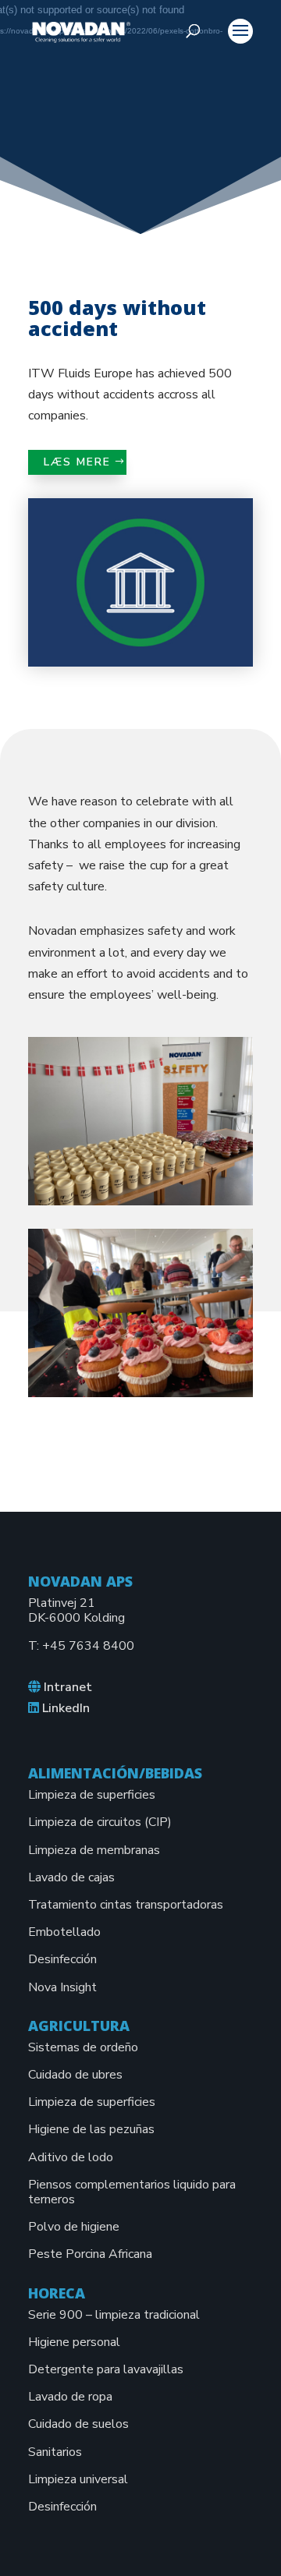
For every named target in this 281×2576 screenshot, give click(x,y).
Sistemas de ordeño (83, 2047)
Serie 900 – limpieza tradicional (114, 2315)
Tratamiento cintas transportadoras (126, 1905)
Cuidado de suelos (78, 2424)
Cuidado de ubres (75, 2075)
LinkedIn (66, 1708)
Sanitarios (55, 2452)
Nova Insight (62, 1987)
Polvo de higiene (74, 2227)
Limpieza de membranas (94, 1850)
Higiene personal (74, 2342)
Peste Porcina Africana (90, 2254)
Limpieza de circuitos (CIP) (100, 1822)
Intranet (68, 1687)
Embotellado (64, 1932)
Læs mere (77, 462)
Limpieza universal (78, 2479)
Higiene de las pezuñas (91, 2129)
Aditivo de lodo (71, 2157)
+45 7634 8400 (88, 1646)
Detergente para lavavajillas (106, 2369)
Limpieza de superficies (92, 1795)
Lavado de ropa (70, 2397)
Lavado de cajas (71, 1877)
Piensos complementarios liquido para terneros (132, 2192)
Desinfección (62, 1959)
